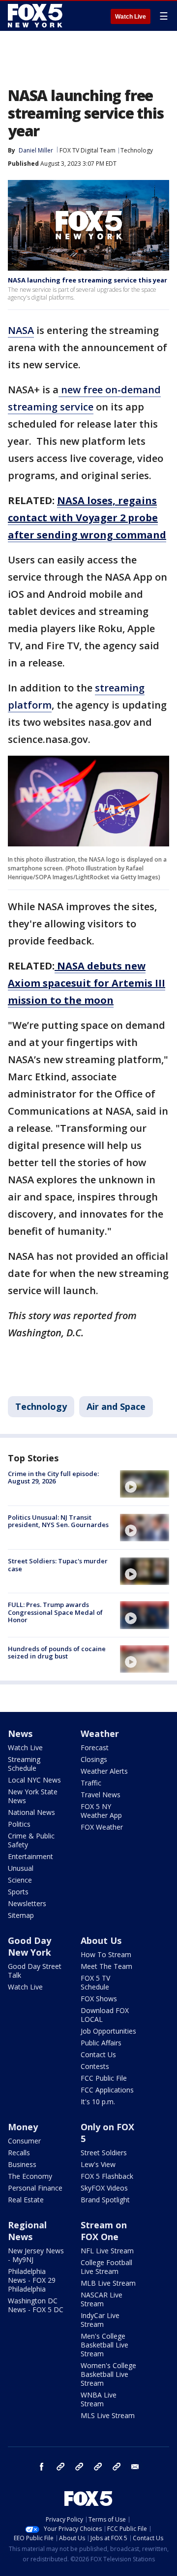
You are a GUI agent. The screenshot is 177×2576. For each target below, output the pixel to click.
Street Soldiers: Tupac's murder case (58, 1565)
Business (22, 2164)
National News (31, 1812)
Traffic (91, 1783)
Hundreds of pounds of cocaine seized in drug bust (57, 1653)
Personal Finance (35, 2188)
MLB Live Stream (108, 2283)
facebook (42, 2467)
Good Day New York (29, 1946)
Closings (94, 1759)
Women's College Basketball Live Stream (108, 2374)
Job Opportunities (108, 2031)
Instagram (60, 2467)
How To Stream (106, 1954)
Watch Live (131, 17)
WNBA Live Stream (99, 2399)
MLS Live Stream (108, 2415)
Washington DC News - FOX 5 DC (36, 2305)
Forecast (95, 1747)
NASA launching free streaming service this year (88, 280)
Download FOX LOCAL (105, 2015)
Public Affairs (101, 2043)
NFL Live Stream (107, 2251)
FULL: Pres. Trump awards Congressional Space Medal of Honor (55, 1612)
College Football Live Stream (106, 2267)
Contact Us (98, 2054)
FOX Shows (99, 1999)
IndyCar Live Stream (100, 2320)
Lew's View (98, 2164)
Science (20, 1880)
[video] (145, 1484)
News (20, 1734)
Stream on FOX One (104, 2231)
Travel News (101, 1795)
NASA (21, 330)
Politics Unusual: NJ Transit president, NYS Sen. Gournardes (58, 1521)
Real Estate (26, 2200)
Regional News (27, 2231)
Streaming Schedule (24, 1764)
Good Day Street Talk (35, 1971)
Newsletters (27, 1903)
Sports (18, 1892)
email (135, 2467)
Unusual (21, 1868)
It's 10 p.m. (98, 2102)
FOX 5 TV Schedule (95, 1982)
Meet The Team (106, 1966)
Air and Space (116, 1406)
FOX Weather (102, 1827)
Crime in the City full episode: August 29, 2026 (53, 1478)
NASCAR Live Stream (102, 2299)
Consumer (24, 2141)
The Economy (30, 2176)
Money (23, 2127)
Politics (19, 1824)
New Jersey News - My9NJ (36, 2255)
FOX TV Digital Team (88, 150)
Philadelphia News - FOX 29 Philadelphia (32, 2280)
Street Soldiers (104, 2153)
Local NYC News (34, 1780)
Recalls (19, 2153)
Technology (137, 150)
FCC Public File (104, 2078)
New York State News (33, 1796)
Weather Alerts (104, 1771)
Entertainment (30, 1856)
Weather (100, 1734)
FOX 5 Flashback (107, 2176)
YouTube (98, 2467)
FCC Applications (107, 2090)
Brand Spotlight (105, 2200)
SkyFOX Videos (104, 2188)
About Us (101, 1940)
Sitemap (21, 1915)
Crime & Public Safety (31, 1840)
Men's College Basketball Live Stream (104, 2345)
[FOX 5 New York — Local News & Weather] (36, 16)
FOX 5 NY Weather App (101, 1811)
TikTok (79, 2467)
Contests (95, 2066)
